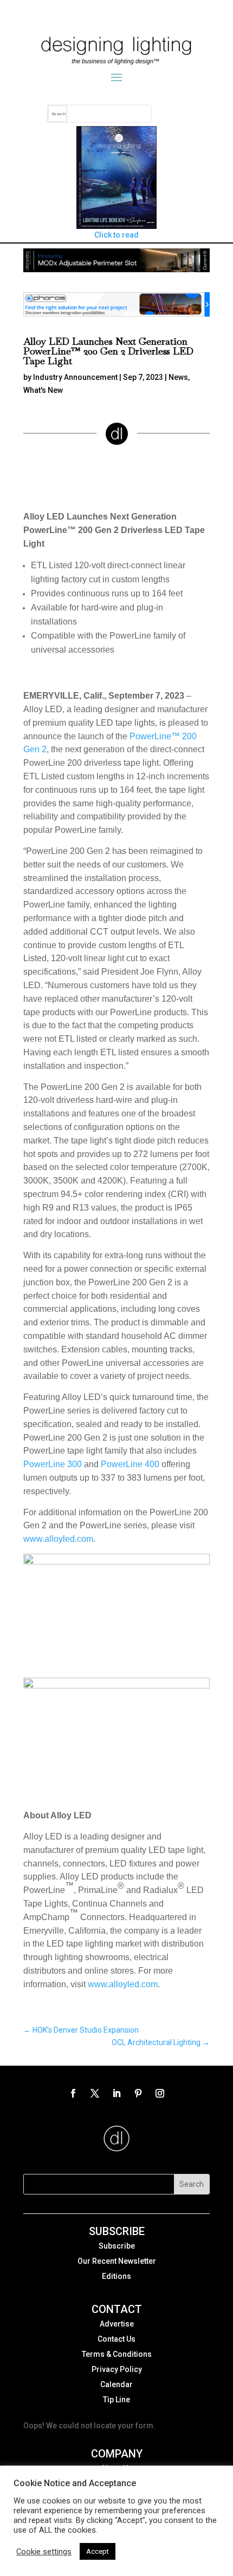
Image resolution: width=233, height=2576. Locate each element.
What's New (43, 390)
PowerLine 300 (53, 1464)
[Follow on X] (95, 2093)
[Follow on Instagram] (160, 2093)
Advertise (117, 2324)
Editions (116, 2276)
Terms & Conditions (117, 2354)
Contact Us (116, 2339)
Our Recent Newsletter (117, 2261)
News (178, 377)
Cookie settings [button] (44, 2552)
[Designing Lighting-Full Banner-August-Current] (116, 270)
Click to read (116, 235)
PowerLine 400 (130, 1464)
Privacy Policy (117, 2369)
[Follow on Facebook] (73, 2093)
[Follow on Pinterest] (138, 2093)
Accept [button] (98, 2551)
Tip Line (116, 2400)
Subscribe (117, 2246)
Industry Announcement (75, 377)
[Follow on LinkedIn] (116, 2093)
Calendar (116, 2384)
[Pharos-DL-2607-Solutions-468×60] (116, 314)
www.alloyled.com (58, 1539)
